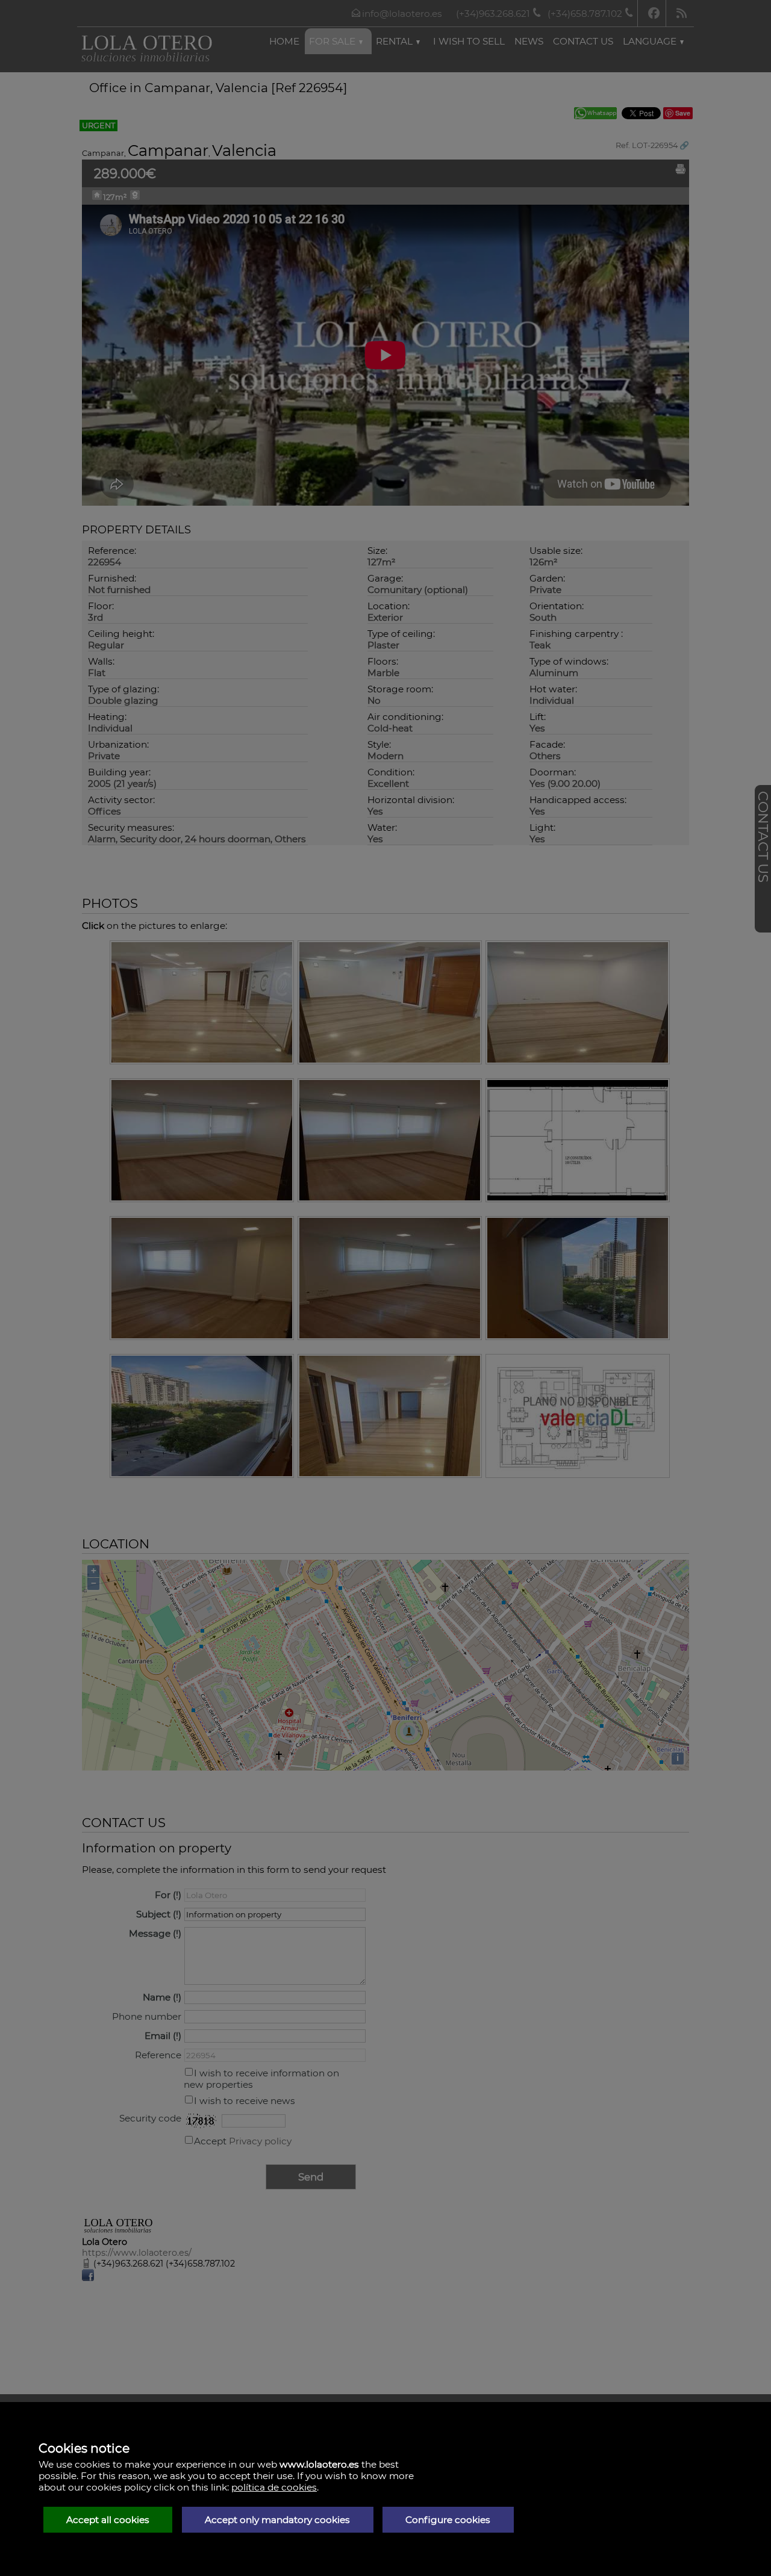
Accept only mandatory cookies (277, 2520)
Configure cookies (448, 2520)
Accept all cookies (108, 2520)
